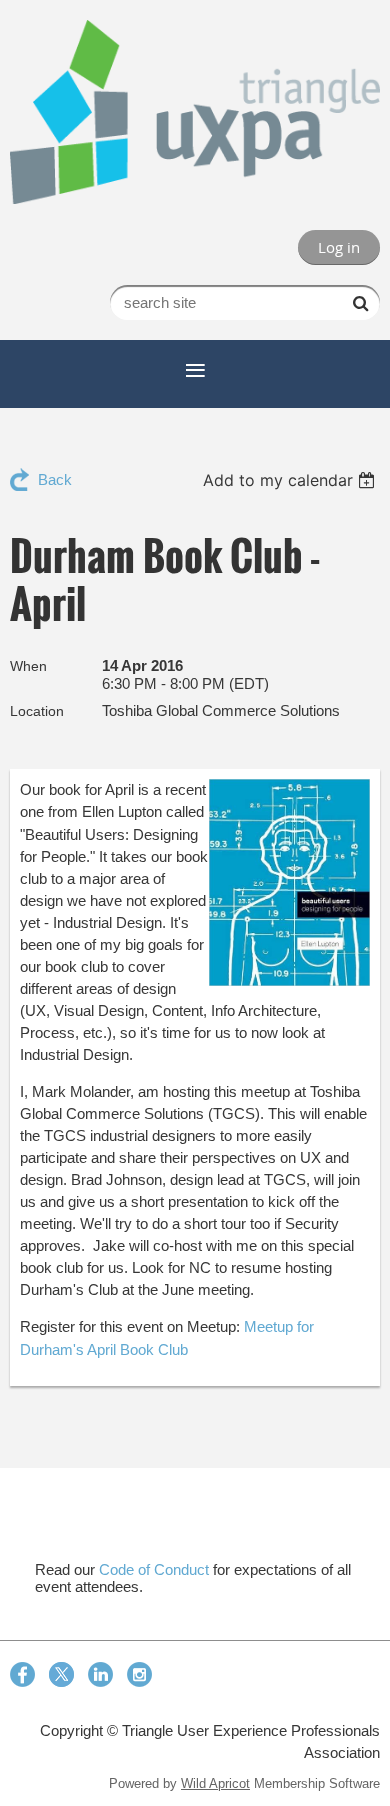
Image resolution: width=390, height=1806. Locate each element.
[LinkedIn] (100, 1674)
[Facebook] (22, 1674)
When (28, 666)
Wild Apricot (215, 1783)
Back (55, 479)
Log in (339, 247)
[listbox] (291, 480)
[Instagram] (139, 1674)
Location (37, 711)
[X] (61, 1674)
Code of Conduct (154, 1569)
